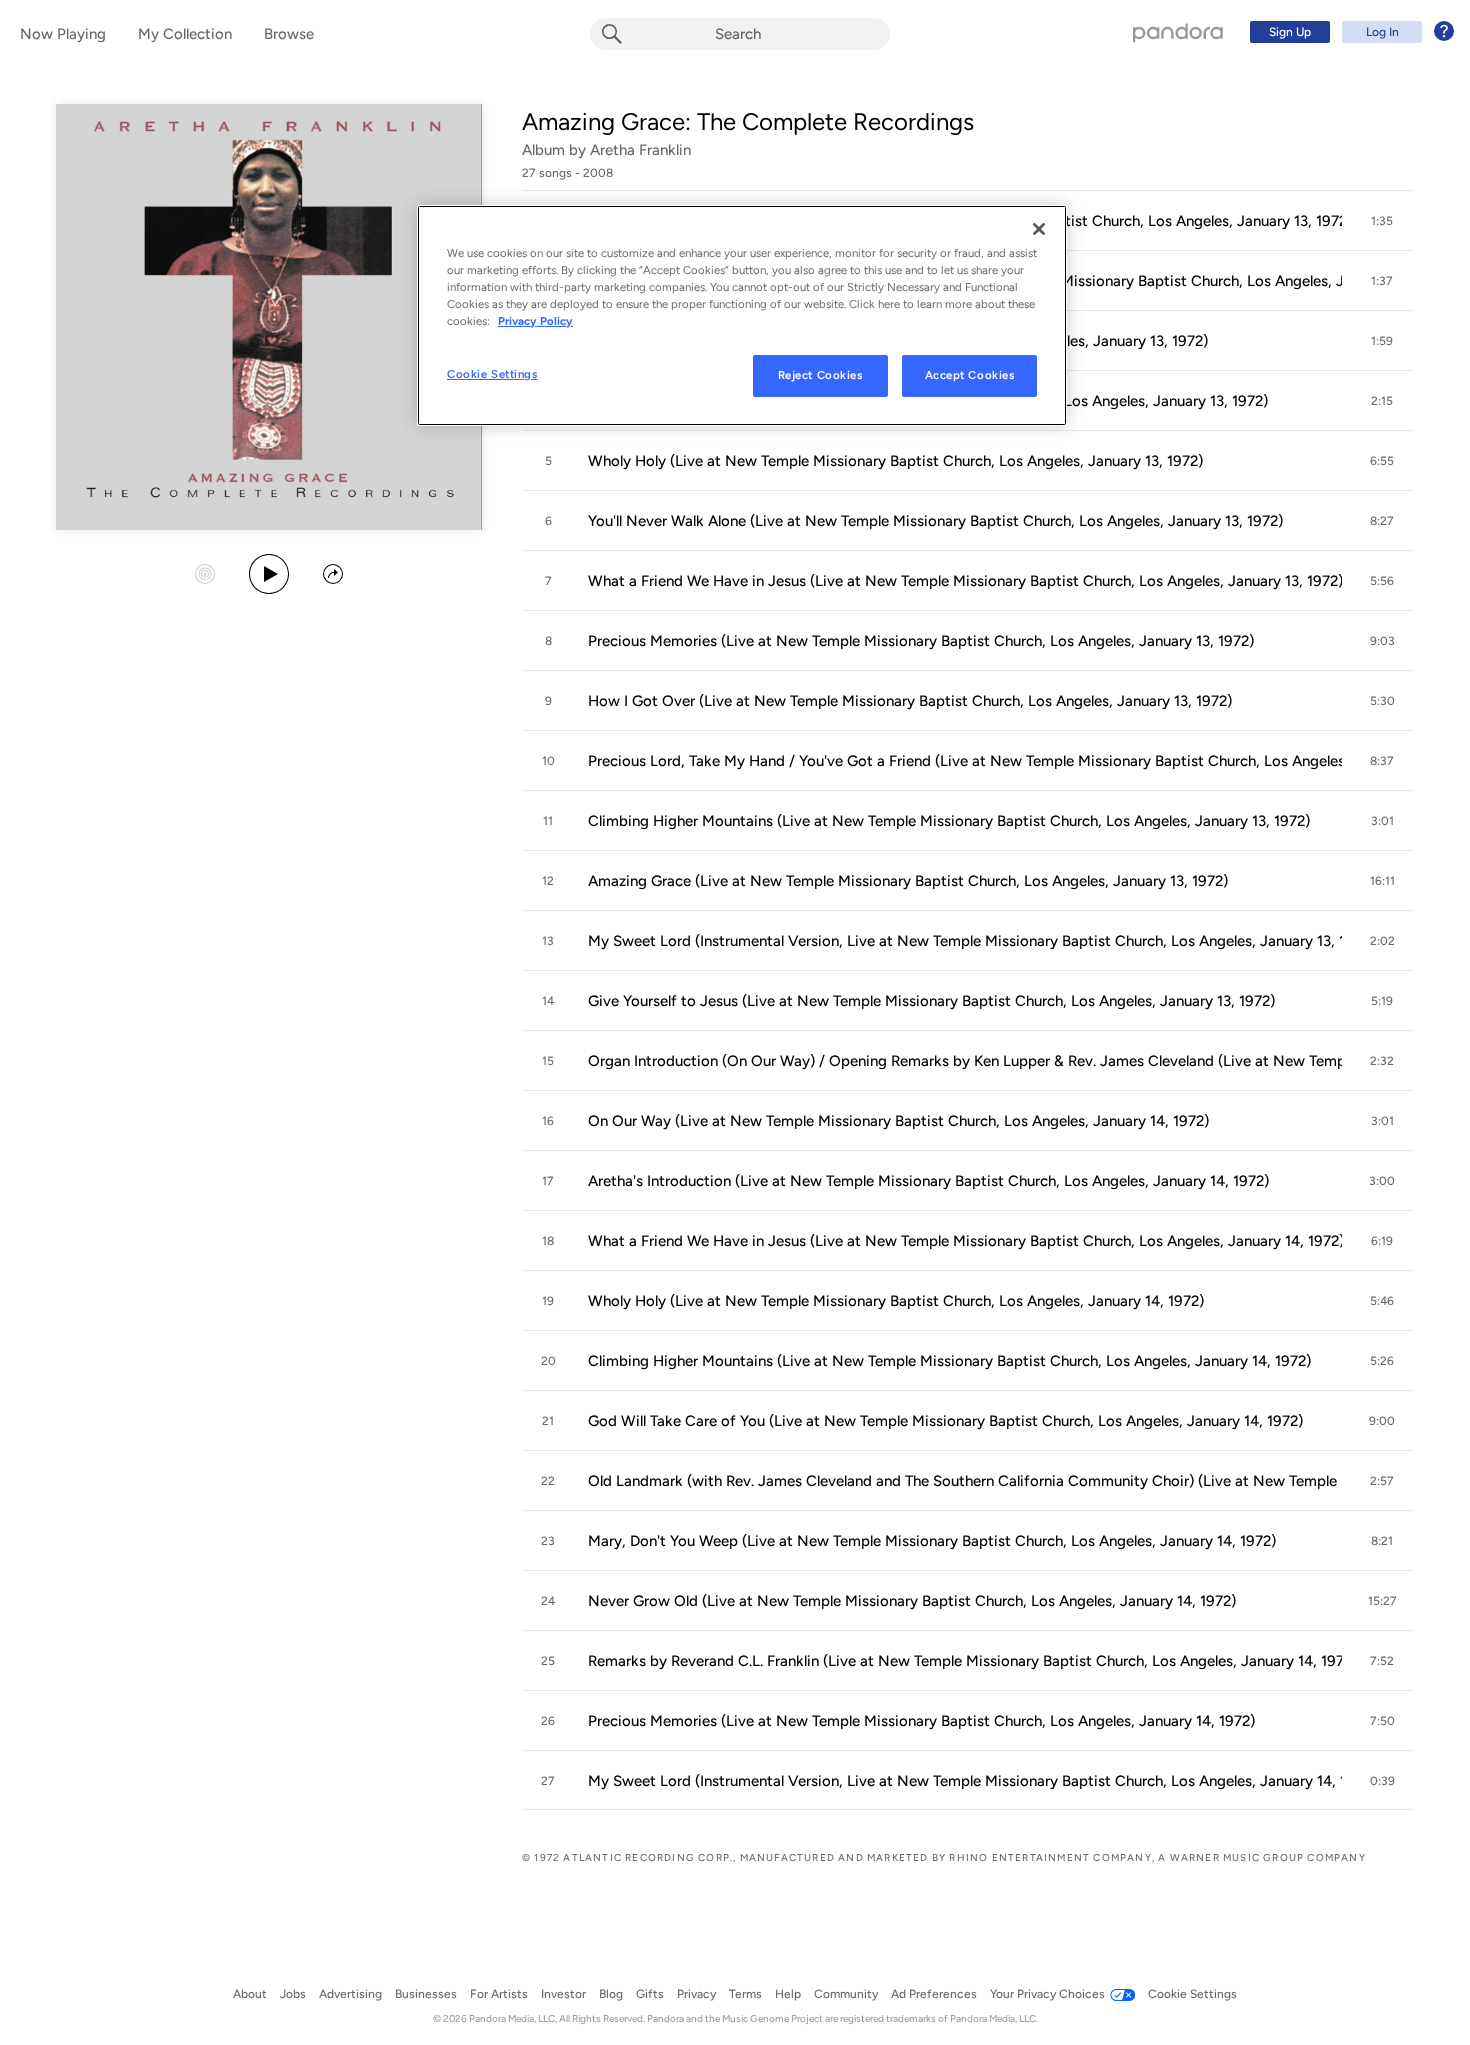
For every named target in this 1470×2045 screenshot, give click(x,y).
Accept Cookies (970, 375)
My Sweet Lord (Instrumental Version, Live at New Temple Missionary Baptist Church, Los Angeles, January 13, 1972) (964, 941)
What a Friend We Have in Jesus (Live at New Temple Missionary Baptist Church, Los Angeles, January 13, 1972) (964, 581)
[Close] (1039, 229)
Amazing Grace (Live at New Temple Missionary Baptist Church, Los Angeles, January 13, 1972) (908, 881)
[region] (742, 315)
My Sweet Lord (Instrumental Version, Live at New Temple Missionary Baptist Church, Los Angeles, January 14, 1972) (964, 1781)
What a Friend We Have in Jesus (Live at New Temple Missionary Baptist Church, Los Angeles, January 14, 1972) (964, 1241)
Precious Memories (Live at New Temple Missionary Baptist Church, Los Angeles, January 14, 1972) (921, 1721)
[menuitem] (1349, 32)
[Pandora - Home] (1178, 32)
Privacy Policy (535, 321)
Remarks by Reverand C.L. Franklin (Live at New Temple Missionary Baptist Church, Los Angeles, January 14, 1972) (964, 1661)
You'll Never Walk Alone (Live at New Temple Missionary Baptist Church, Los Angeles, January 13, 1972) (935, 521)
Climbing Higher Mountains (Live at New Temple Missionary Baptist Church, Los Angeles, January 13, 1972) (949, 821)
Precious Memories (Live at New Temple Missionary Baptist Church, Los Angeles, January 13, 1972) (921, 641)
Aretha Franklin (640, 150)
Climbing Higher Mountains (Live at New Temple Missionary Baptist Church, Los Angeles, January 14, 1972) (949, 1361)
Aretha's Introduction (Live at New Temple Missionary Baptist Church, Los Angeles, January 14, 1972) (928, 1181)
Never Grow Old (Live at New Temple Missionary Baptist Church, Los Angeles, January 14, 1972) (912, 1601)
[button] (1382, 221)
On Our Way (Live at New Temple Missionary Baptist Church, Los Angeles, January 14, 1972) (898, 1121)
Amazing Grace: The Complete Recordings (748, 121)
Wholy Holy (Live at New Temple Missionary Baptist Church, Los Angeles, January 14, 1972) (896, 1301)
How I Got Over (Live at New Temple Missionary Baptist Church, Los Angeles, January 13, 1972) (910, 701)
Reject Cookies (820, 375)
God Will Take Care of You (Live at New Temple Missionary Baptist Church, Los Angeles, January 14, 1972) (945, 1421)
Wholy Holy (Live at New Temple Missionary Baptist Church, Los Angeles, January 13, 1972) (895, 461)
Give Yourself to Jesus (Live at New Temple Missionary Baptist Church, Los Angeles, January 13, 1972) (931, 1001)
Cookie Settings (492, 374)
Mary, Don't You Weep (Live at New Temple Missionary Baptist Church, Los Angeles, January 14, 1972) (932, 1541)
